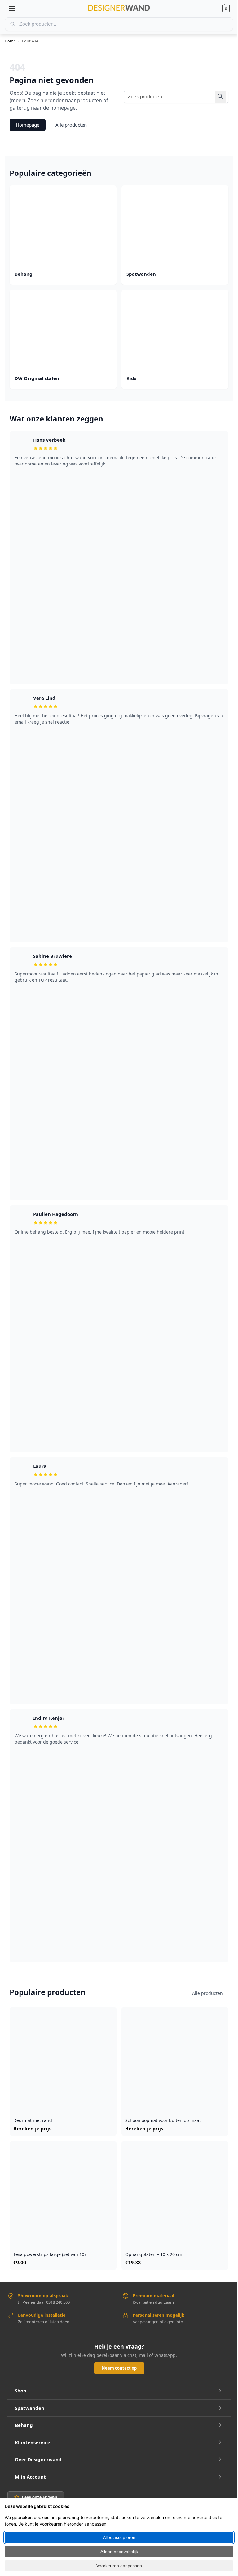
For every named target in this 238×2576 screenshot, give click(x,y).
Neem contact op (119, 2368)
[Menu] (12, 9)
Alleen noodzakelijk (119, 2552)
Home (10, 41)
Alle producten (71, 125)
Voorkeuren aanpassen (119, 2566)
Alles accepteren (119, 2537)
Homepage (28, 125)
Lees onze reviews (40, 2497)
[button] (226, 9)
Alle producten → (210, 1993)
